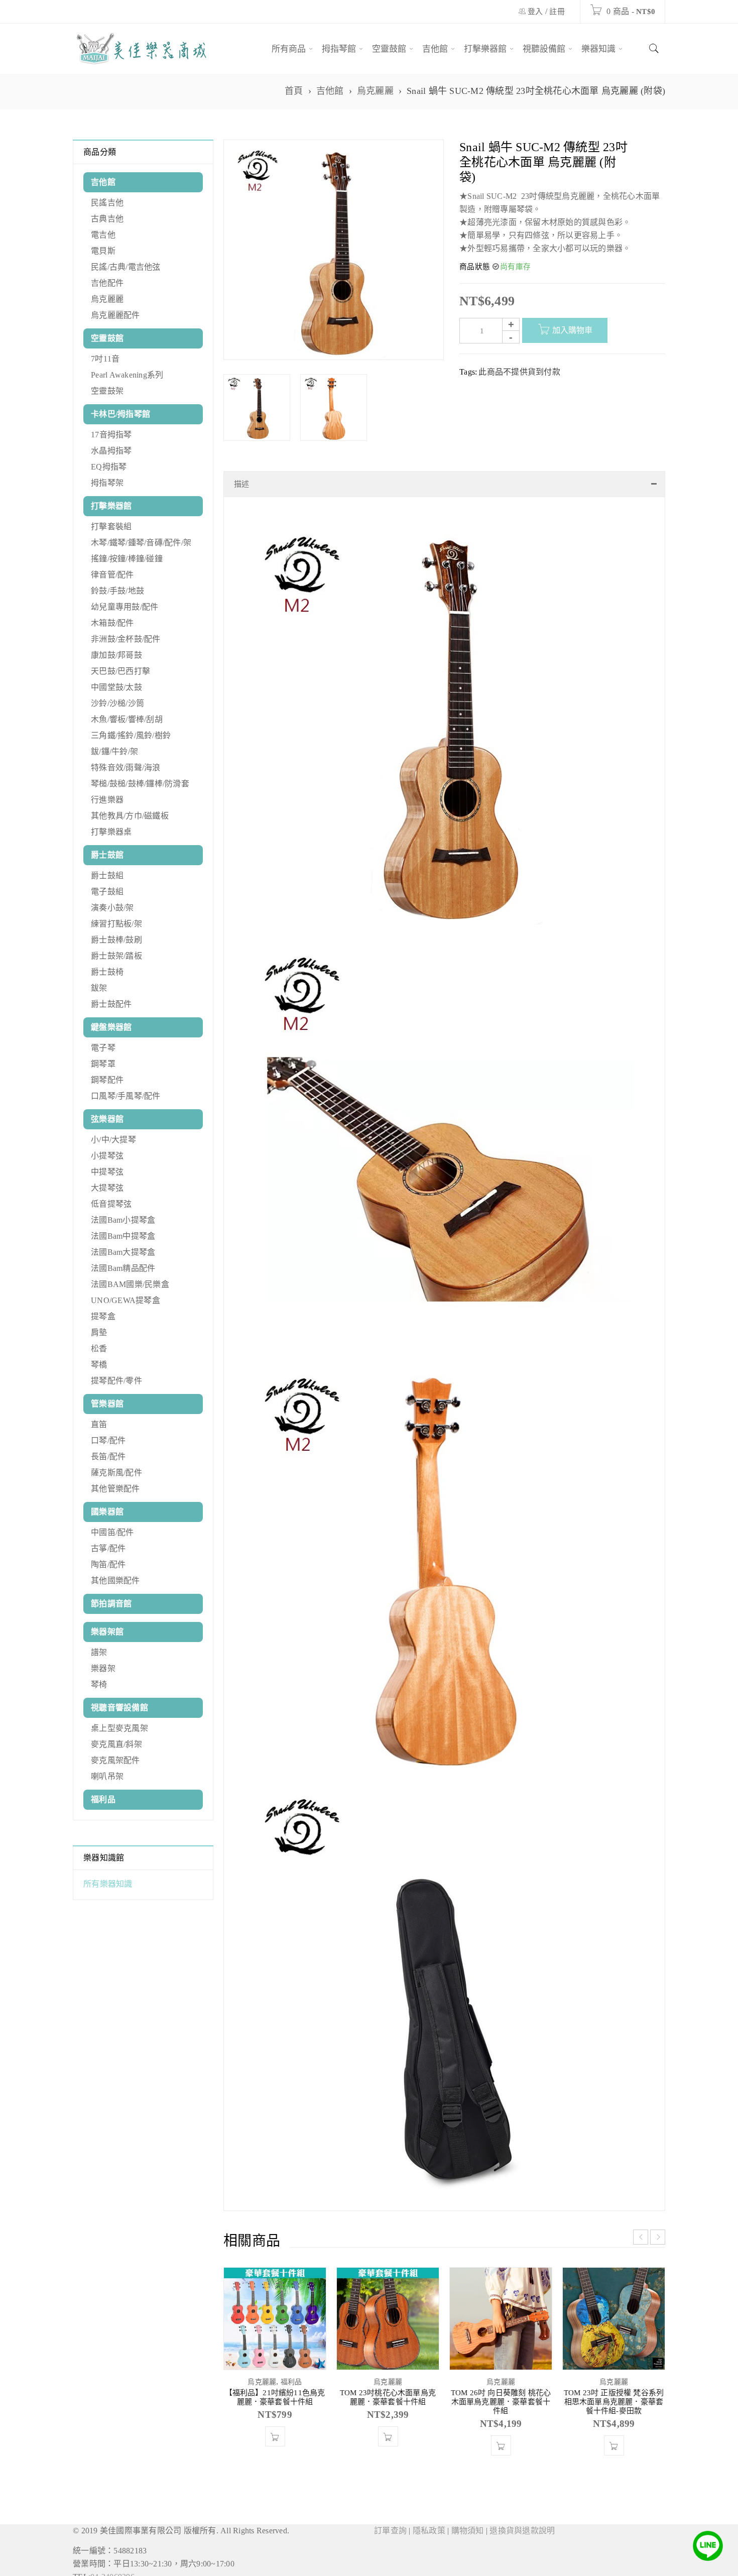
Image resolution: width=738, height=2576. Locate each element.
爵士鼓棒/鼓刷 (116, 940)
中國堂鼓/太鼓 (116, 687)
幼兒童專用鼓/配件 (125, 607)
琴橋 (99, 1365)
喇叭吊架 (107, 1776)
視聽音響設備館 (119, 1708)
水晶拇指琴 (111, 451)
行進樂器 (107, 800)
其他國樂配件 (115, 1580)
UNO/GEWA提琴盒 (126, 1300)
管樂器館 (107, 1404)
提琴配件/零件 (116, 1381)
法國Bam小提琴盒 (123, 1220)
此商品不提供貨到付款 (519, 372)
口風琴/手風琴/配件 (126, 1096)
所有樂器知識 (108, 1884)
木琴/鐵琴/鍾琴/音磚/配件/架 (141, 543)
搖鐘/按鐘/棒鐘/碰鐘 (127, 559)
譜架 (99, 1652)
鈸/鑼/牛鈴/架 (114, 751)
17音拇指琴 (111, 435)
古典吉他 (107, 219)
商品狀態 (475, 267)
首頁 (294, 91)
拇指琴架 (107, 483)
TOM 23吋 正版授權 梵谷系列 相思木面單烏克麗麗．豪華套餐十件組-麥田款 (614, 2432)
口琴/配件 (108, 1440)
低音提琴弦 (111, 1204)
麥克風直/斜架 (116, 1744)
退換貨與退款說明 (522, 2561)
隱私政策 (429, 2561)
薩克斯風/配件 (116, 1473)
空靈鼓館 (107, 338)
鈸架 (99, 988)
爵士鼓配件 (111, 1004)
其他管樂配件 (115, 1489)
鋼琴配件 (107, 1080)
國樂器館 (107, 1512)
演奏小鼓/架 (112, 908)
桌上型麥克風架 (119, 1728)
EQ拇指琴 (109, 467)
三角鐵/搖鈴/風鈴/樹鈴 (131, 735)
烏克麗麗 (375, 91)
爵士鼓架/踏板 (116, 956)
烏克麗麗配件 (115, 315)
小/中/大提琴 (113, 1140)
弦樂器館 (107, 1119)
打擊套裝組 (111, 526)
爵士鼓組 (107, 875)
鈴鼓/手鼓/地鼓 (117, 591)
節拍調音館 (111, 1604)
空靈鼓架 (107, 391)
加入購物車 (572, 330)
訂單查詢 (390, 2561)
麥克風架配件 (115, 1760)
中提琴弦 (107, 1172)
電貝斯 (103, 251)
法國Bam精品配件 (123, 1268)
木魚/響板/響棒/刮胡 (127, 719)
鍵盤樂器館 (111, 1027)
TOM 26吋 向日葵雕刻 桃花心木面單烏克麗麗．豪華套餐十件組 (501, 2432)
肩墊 (99, 1332)
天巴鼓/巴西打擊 (120, 671)
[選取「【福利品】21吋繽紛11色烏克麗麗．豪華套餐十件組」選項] (275, 2467)
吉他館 (330, 91)
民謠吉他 (107, 203)
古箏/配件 (108, 1548)
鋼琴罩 (103, 1064)
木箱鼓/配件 (112, 623)
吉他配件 (107, 283)
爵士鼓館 (107, 855)
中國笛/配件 (112, 1532)
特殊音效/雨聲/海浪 (126, 768)
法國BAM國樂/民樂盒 (130, 1284)
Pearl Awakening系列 (127, 375)
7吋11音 (105, 359)
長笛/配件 (108, 1456)
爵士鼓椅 (107, 972)
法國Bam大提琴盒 (123, 1252)
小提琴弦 (107, 1156)
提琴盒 (103, 1316)
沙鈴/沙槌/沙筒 (117, 703)
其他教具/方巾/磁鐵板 (130, 816)
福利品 (103, 1799)
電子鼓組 (107, 892)
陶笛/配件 (108, 1564)
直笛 (99, 1424)
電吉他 (103, 235)
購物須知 (468, 2561)
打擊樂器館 (111, 506)
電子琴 (103, 1048)
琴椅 (99, 1684)
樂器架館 (107, 1632)
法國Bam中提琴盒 (123, 1236)
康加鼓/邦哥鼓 (116, 655)
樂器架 (103, 1668)
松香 (99, 1349)
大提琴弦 (107, 1188)
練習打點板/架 (116, 924)
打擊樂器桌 (111, 832)
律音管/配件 (112, 575)
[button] (388, 2467)
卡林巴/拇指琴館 (120, 414)
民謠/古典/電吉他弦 (126, 267)
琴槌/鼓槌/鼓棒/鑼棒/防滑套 (140, 784)
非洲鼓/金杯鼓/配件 (126, 639)
